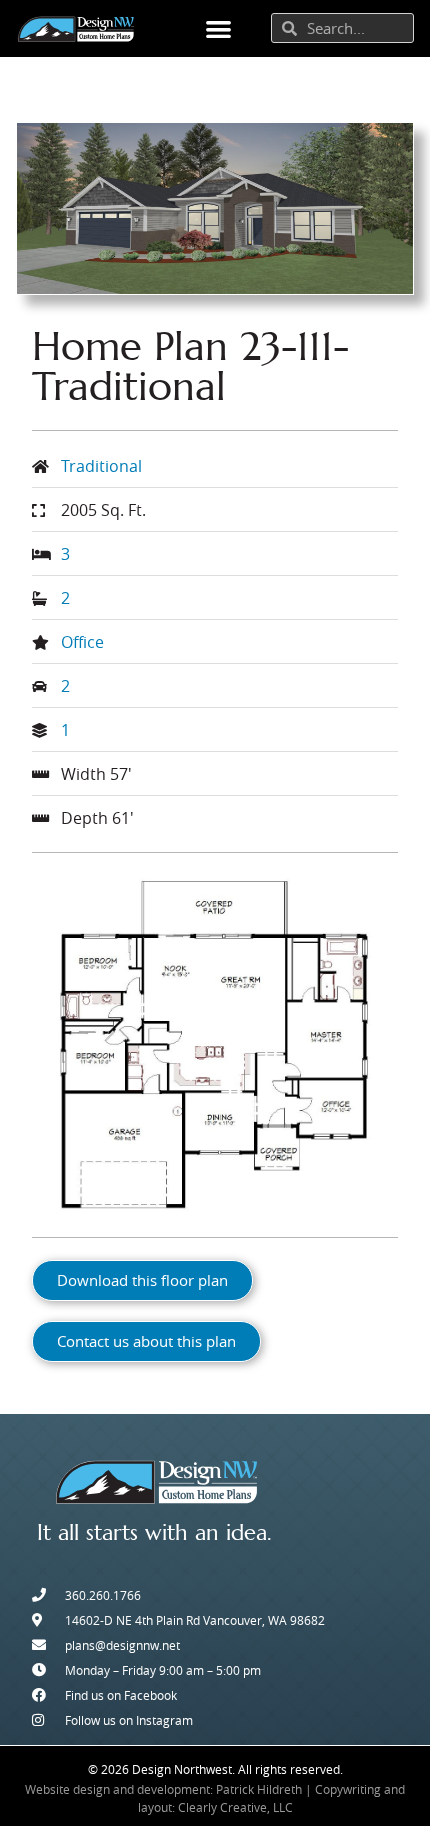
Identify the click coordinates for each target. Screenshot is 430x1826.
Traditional (101, 466)
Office (82, 642)
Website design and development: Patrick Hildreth (163, 1789)
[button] (218, 28)
